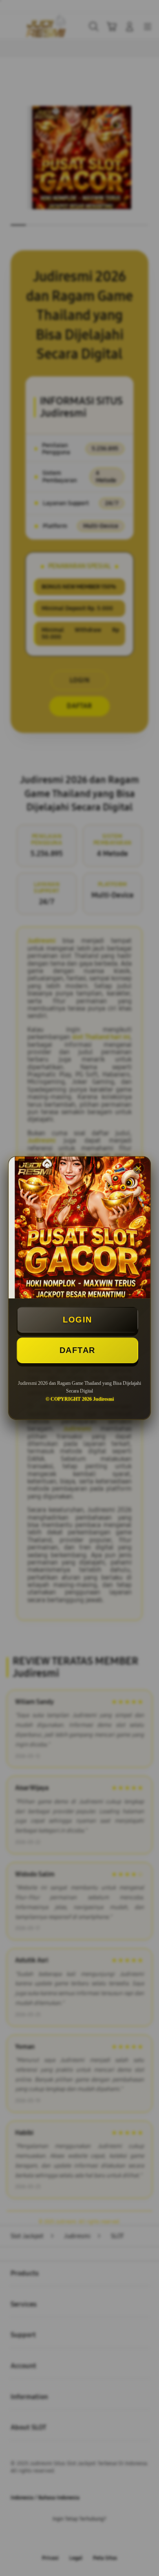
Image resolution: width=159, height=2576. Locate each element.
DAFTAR (77, 1350)
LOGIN (77, 1320)
